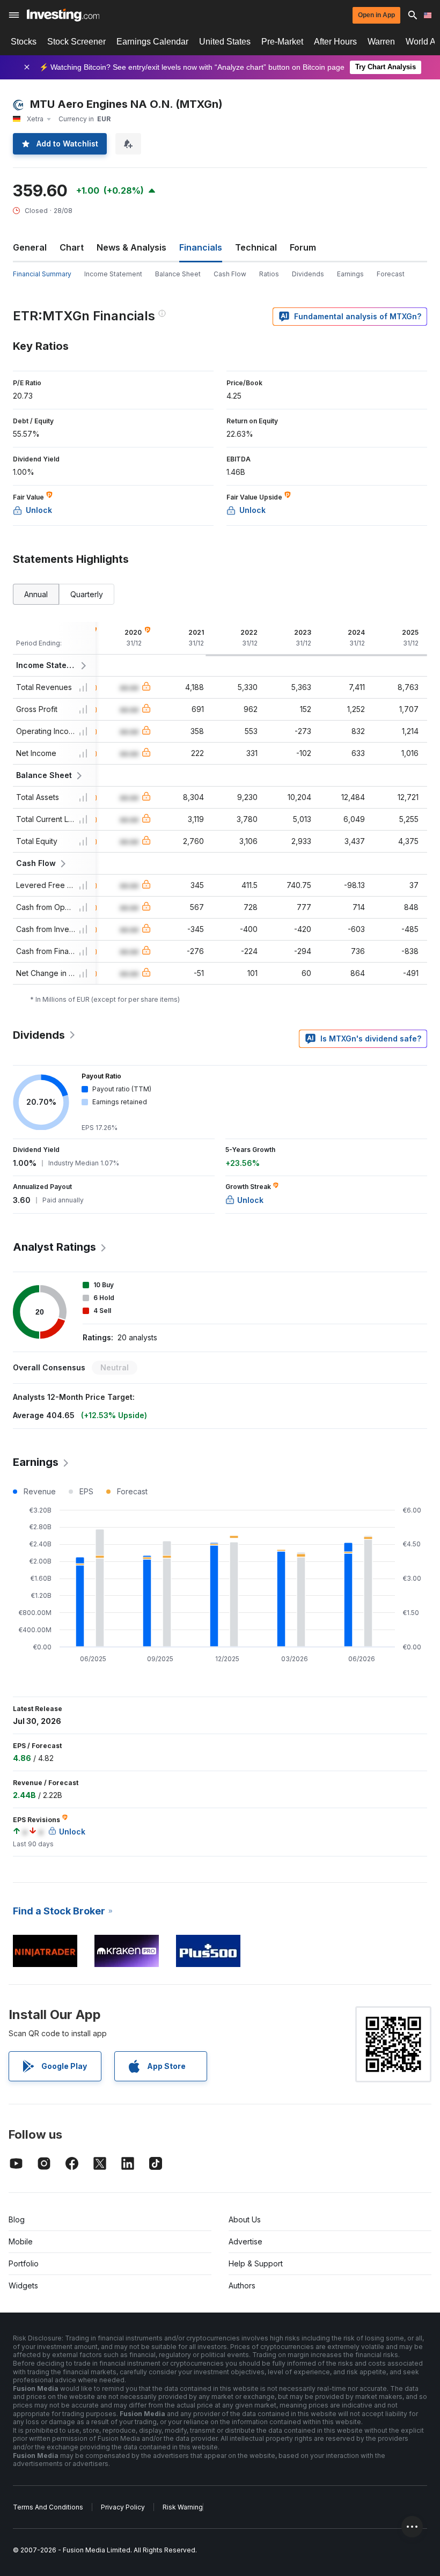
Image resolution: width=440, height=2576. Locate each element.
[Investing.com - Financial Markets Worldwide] (63, 15)
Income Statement (113, 274)
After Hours (335, 42)
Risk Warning (183, 2507)
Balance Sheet (178, 274)
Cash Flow (230, 274)
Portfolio (24, 2263)
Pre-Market (282, 42)
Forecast (391, 274)
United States (225, 42)
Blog (17, 2219)
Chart (72, 247)
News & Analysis (131, 247)
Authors (242, 2285)
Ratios (269, 274)
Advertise (245, 2241)
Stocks (24, 42)
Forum (303, 247)
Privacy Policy (123, 2507)
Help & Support (256, 2263)
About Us (245, 2219)
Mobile (21, 2241)
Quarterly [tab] (87, 594)
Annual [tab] (36, 594)
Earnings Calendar (152, 42)
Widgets (23, 2285)
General (30, 247)
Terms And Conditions (48, 2507)
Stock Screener (76, 42)
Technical (256, 247)
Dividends (308, 274)
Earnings (350, 274)
